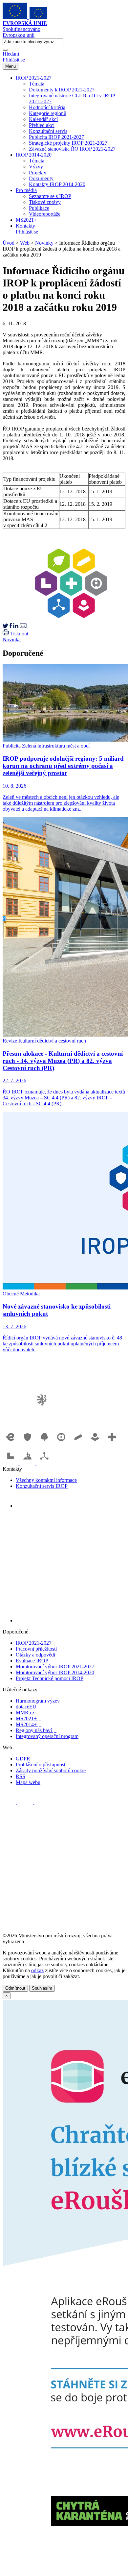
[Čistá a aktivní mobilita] (44, 1463)
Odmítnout (15, 1988)
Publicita (12, 746)
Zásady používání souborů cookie (51, 1770)
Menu (11, 66)
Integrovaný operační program (47, 1736)
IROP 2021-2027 (34, 78)
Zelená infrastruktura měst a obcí (56, 746)
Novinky (44, 243)
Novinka (12, 639)
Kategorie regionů (48, 113)
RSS (21, 1776)
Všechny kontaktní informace (46, 1480)
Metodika (30, 1294)
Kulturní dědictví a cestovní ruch (52, 1041)
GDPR (23, 1759)
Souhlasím (42, 1988)
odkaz (37, 1970)
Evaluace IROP (32, 1661)
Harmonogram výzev (38, 1701)
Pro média (26, 190)
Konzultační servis (48, 131)
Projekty (38, 172)
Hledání (11, 54)
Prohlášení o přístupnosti (41, 1765)
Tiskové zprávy (45, 202)
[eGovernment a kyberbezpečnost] (11, 1444)
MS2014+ (29, 1724)
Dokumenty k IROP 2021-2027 (62, 90)
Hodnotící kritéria (47, 107)
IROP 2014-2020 (34, 155)
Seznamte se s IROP (50, 196)
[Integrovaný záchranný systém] (28, 1444)
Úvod (9, 243)
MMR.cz (27, 1713)
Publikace (39, 208)
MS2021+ (26, 220)
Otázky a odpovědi (35, 1655)
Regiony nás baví (36, 1730)
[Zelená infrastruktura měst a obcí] (45, 1444)
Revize (10, 1041)
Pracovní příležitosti (36, 1649)
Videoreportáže (45, 214)
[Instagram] (54, 1506)
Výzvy (36, 167)
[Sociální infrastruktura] (96, 1444)
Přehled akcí (42, 125)
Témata (37, 84)
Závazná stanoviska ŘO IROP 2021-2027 (72, 149)
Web (25, 243)
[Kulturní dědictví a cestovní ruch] (11, 1463)
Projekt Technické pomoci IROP (50, 1678)
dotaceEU (28, 1707)
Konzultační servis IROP (42, 1486)
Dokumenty (41, 178)
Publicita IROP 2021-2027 (56, 137)
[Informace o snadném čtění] (71, 1620)
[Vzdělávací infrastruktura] (79, 1444)
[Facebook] (23, 1506)
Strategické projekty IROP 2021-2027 (68, 143)
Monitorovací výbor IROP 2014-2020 (55, 1672)
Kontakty (25, 226)
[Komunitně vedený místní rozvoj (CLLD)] (28, 1463)
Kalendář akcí (43, 119)
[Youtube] (39, 1506)
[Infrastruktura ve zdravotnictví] (112, 1444)
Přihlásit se (14, 60)
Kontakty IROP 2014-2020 (57, 184)
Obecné (11, 1294)
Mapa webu (28, 1782)
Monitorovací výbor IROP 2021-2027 (55, 1667)
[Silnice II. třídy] (62, 1444)
